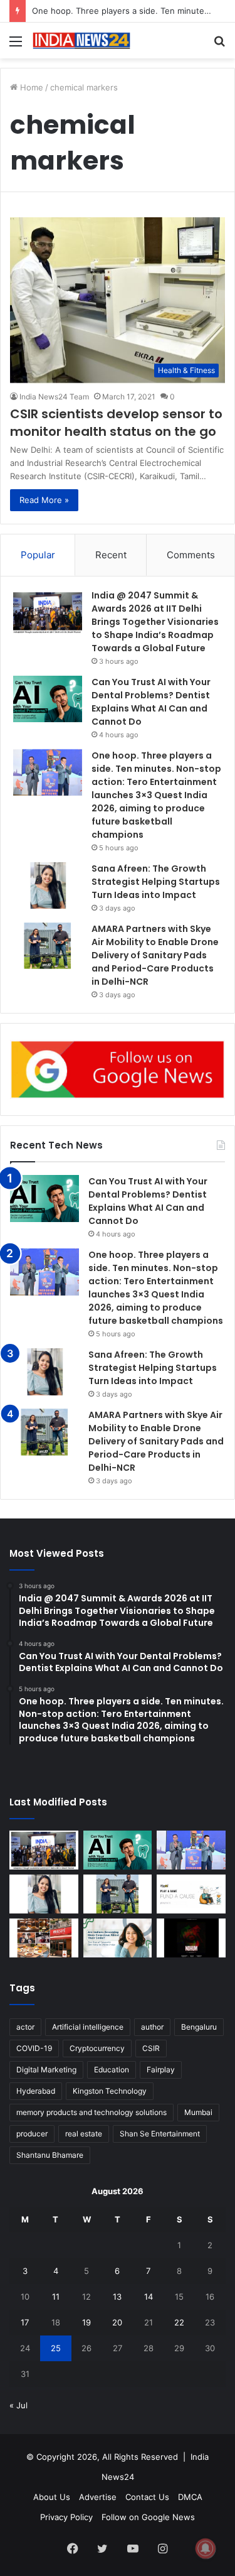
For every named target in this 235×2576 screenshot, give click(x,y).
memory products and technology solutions (91, 2112)
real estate (84, 2134)
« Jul (18, 2405)
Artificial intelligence (88, 2027)
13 (117, 2297)
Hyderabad (36, 2091)
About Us (52, 2497)
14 (149, 2297)
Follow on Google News (148, 2517)
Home (30, 87)
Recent (111, 555)
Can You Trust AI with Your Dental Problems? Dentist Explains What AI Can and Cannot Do (151, 702)
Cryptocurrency (97, 2048)
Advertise (98, 2497)
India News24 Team (54, 397)
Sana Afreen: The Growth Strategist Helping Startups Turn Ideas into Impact (156, 882)
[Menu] (16, 46)
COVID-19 (34, 2048)
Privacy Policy (66, 2517)
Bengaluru (199, 2027)
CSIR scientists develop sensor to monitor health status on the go (116, 423)
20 (117, 2322)
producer (32, 2134)
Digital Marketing (46, 2070)
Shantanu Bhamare (50, 2155)
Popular (38, 555)
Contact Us (147, 2497)
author (152, 2027)
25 (56, 2348)
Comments (191, 555)
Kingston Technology (110, 2091)
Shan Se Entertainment (160, 2134)
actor (25, 2027)
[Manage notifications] (206, 2548)
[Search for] (219, 46)
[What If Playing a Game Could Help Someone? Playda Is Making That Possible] (191, 1894)
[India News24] (81, 41)
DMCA (190, 2497)
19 (86, 2322)
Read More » (44, 500)
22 (179, 2322)
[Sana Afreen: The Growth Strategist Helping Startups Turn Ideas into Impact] (48, 886)
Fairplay (161, 2070)
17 (25, 2322)
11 (56, 2297)
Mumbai (198, 2112)
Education (112, 2070)
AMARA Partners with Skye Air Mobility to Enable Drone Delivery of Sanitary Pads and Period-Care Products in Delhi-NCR (155, 955)
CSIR (151, 2048)
